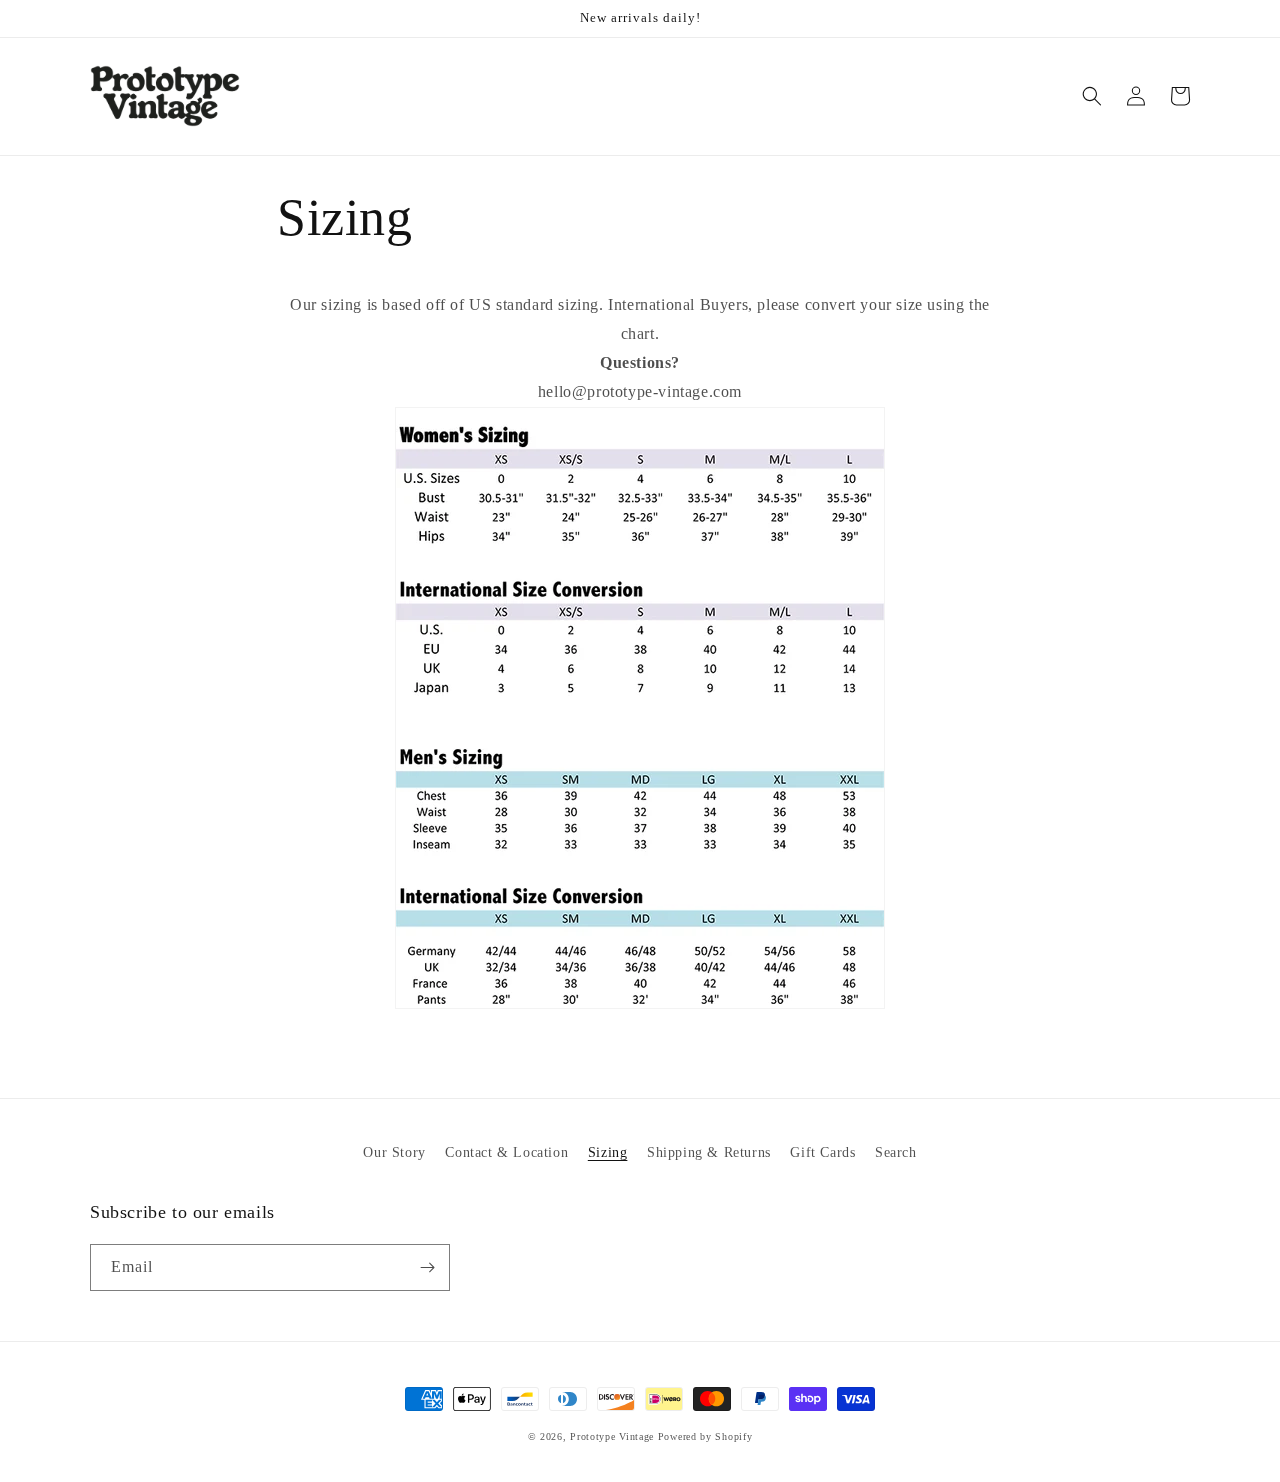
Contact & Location (506, 1152)
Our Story (394, 1152)
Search (896, 1152)
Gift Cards (822, 1152)
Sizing (608, 1152)
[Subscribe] (427, 1267)
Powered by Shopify (705, 1436)
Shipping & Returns (709, 1152)
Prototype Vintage (612, 1436)
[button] (1092, 96)
